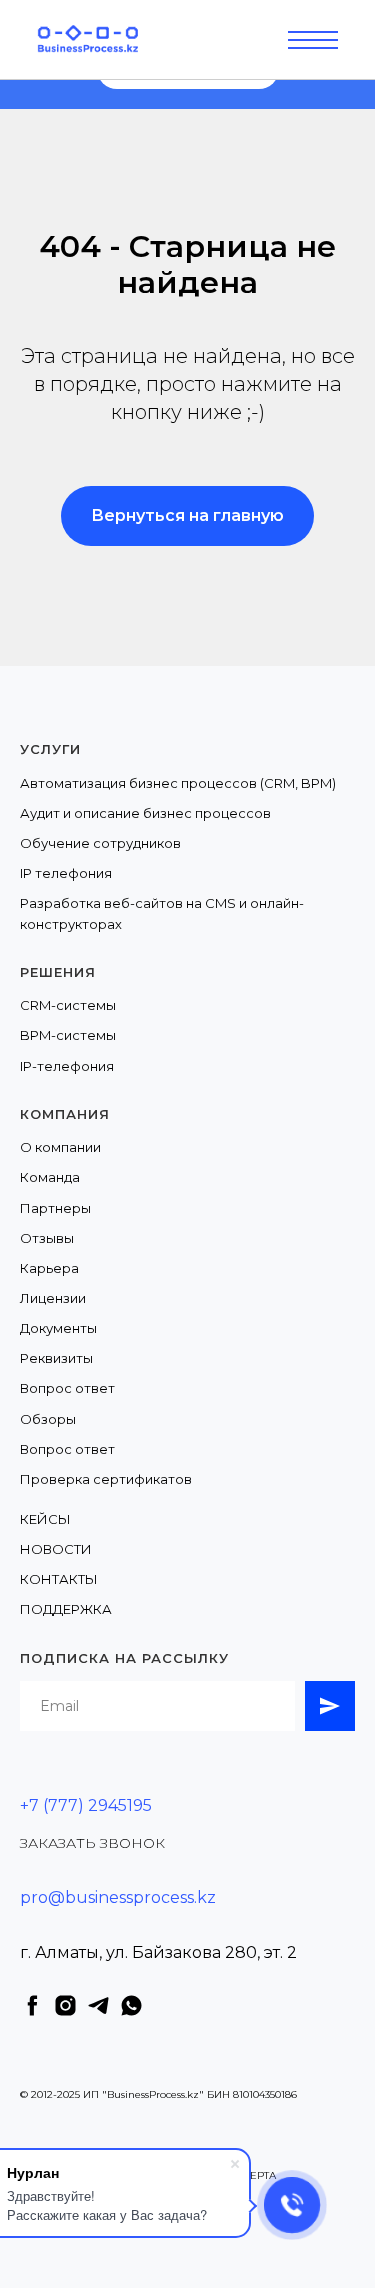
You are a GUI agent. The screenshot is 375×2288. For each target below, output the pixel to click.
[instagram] (65, 2005)
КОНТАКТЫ (59, 1579)
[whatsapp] (131, 2005)
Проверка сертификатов (106, 1479)
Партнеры (55, 1208)
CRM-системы (68, 1005)
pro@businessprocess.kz (118, 1897)
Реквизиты (56, 1358)
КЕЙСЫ (45, 1519)
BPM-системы (68, 1035)
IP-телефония (67, 1066)
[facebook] (32, 2005)
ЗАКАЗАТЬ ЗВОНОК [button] (92, 1843)
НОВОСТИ (56, 1549)
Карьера (49, 1268)
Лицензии (53, 1298)
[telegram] (98, 2005)
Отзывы (47, 1238)
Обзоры (48, 1419)
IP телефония (66, 873)
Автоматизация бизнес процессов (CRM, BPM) (178, 783)
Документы (58, 1328)
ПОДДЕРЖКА (66, 1609)
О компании (60, 1147)
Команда (50, 1177)
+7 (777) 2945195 (86, 1805)
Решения (58, 972)
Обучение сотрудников (100, 843)
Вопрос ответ (67, 1388)
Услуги (50, 749)
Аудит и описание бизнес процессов (145, 813)
